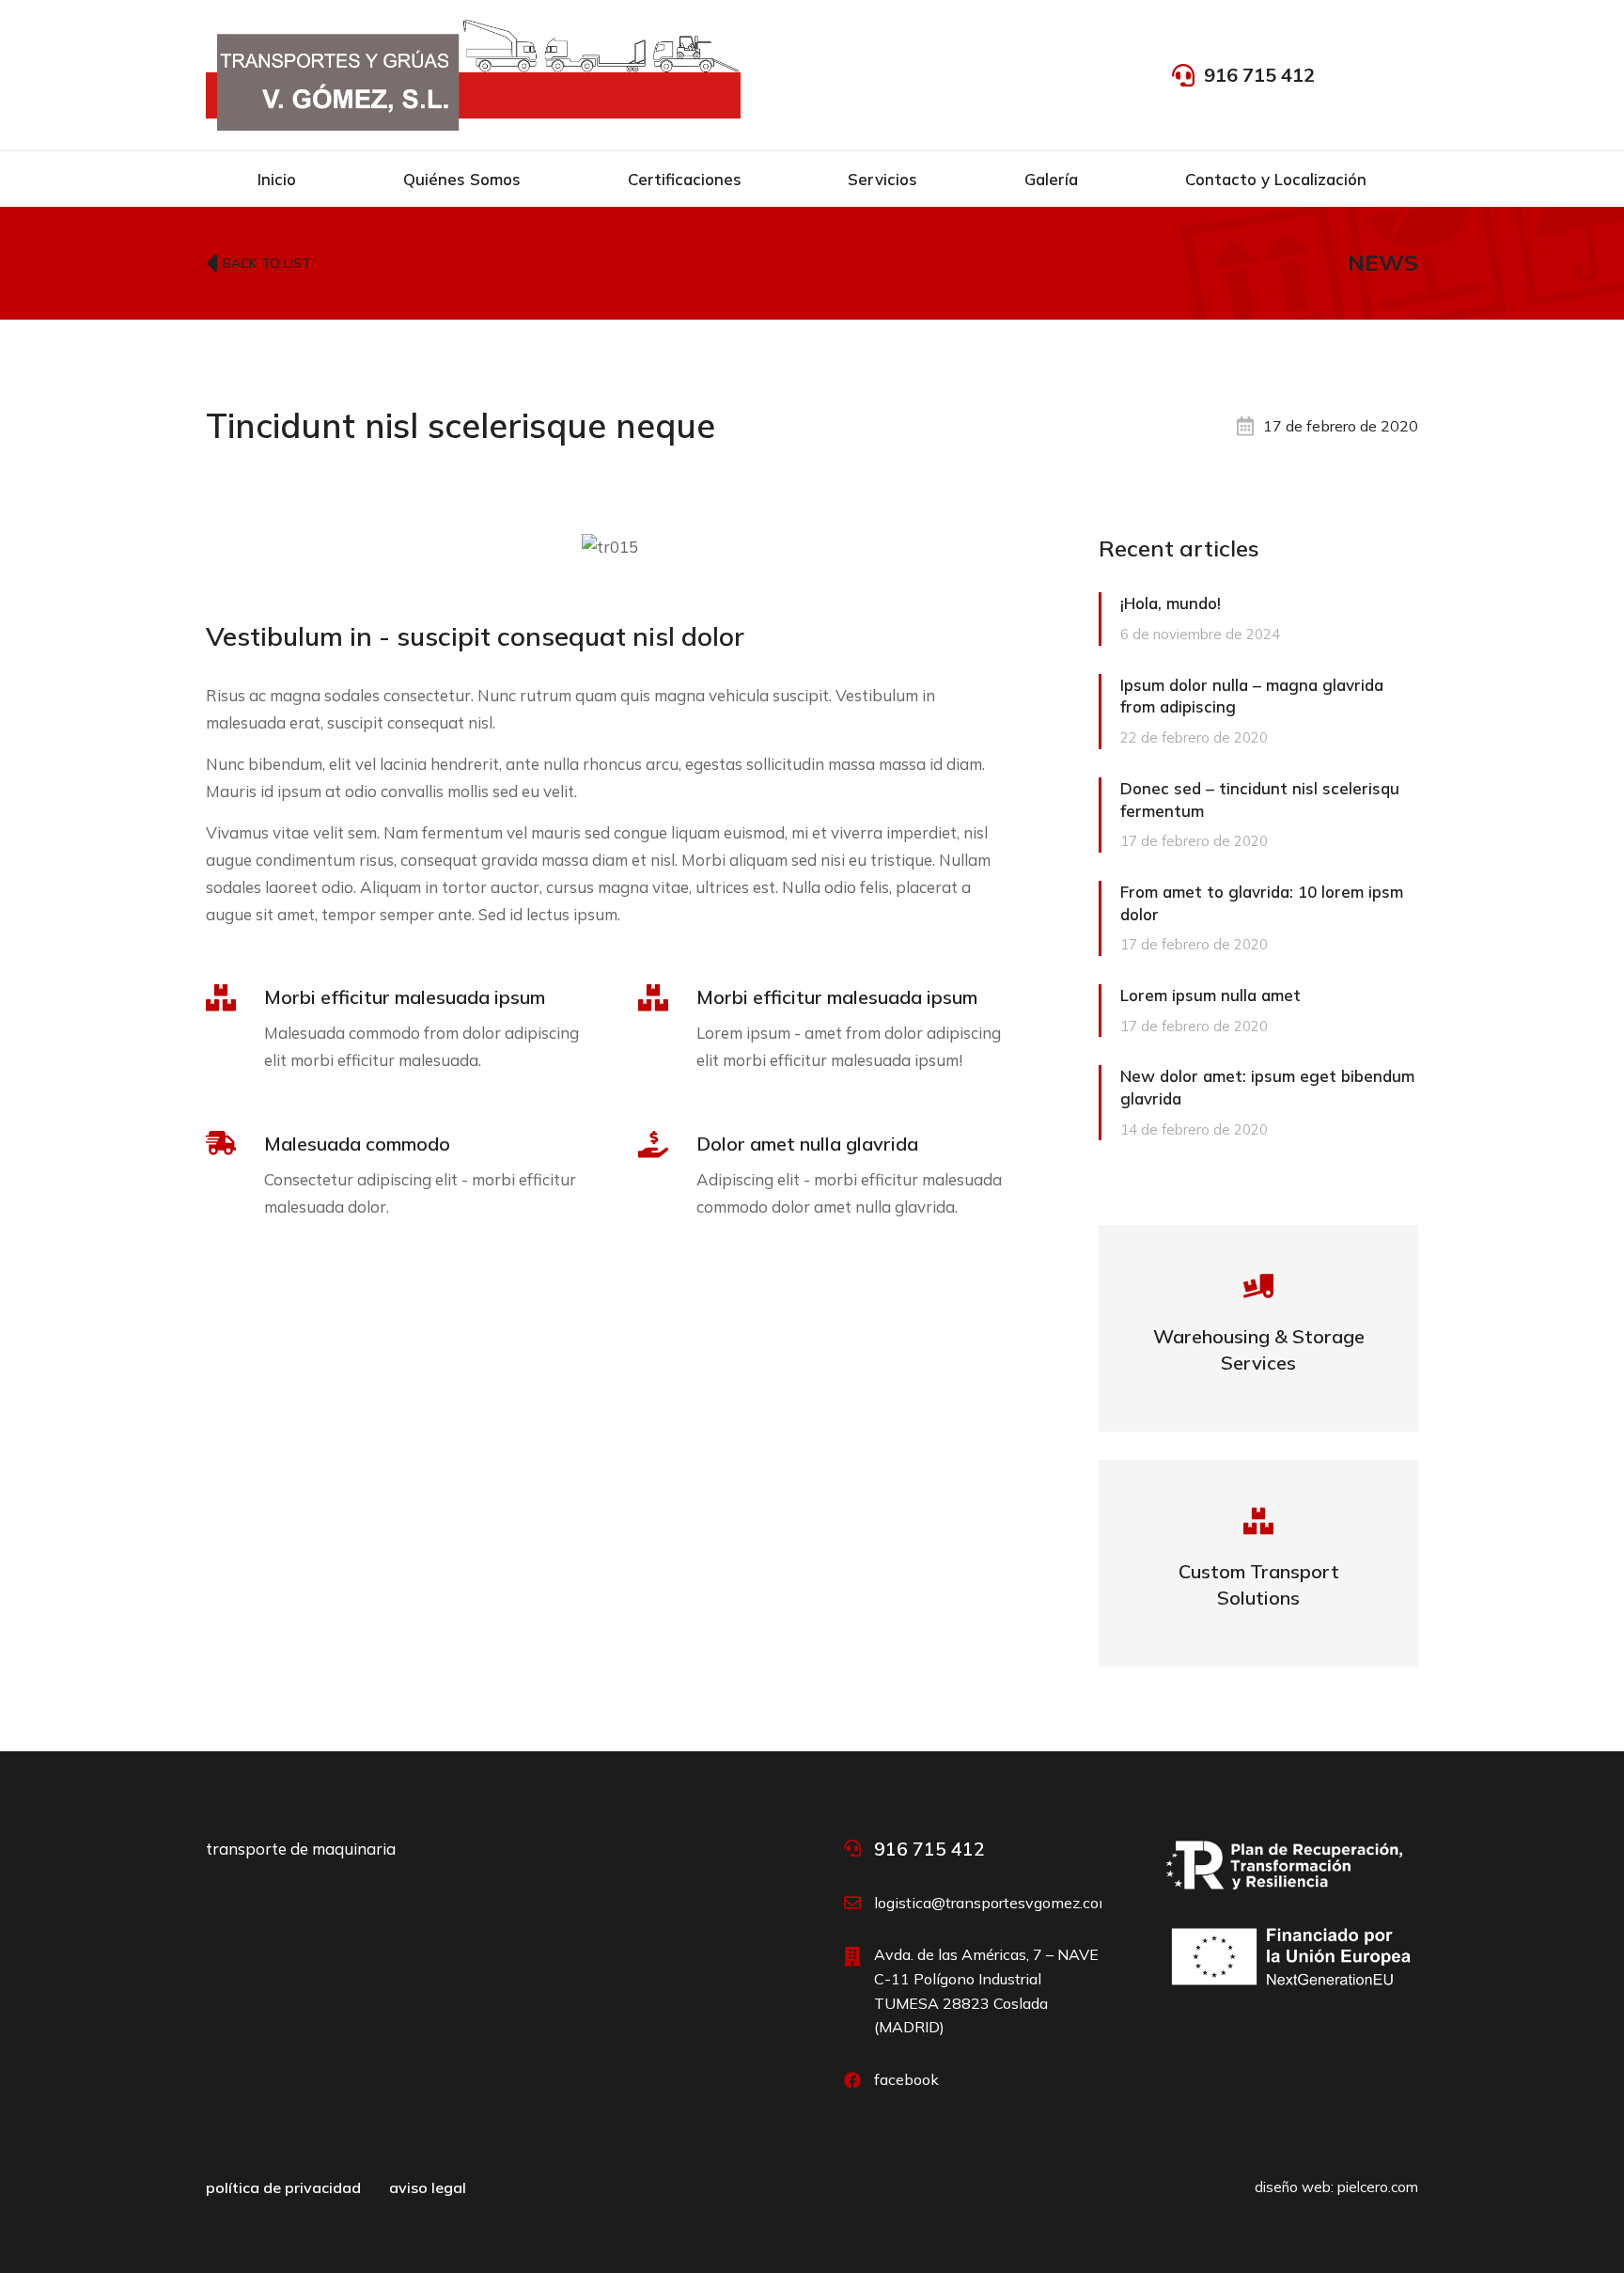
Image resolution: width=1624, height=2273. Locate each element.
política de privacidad (283, 2187)
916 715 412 (1259, 75)
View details (1259, 1361)
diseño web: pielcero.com (1336, 2187)
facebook (906, 2079)
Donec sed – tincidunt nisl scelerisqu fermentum (1260, 799)
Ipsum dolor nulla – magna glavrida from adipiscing (1252, 696)
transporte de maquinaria (301, 1849)
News (1383, 262)
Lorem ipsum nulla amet (1210, 995)
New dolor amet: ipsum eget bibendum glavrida (1267, 1087)
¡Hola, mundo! (1171, 603)
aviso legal (428, 2187)
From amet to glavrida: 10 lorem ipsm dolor (1262, 903)
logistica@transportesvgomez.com (993, 1903)
